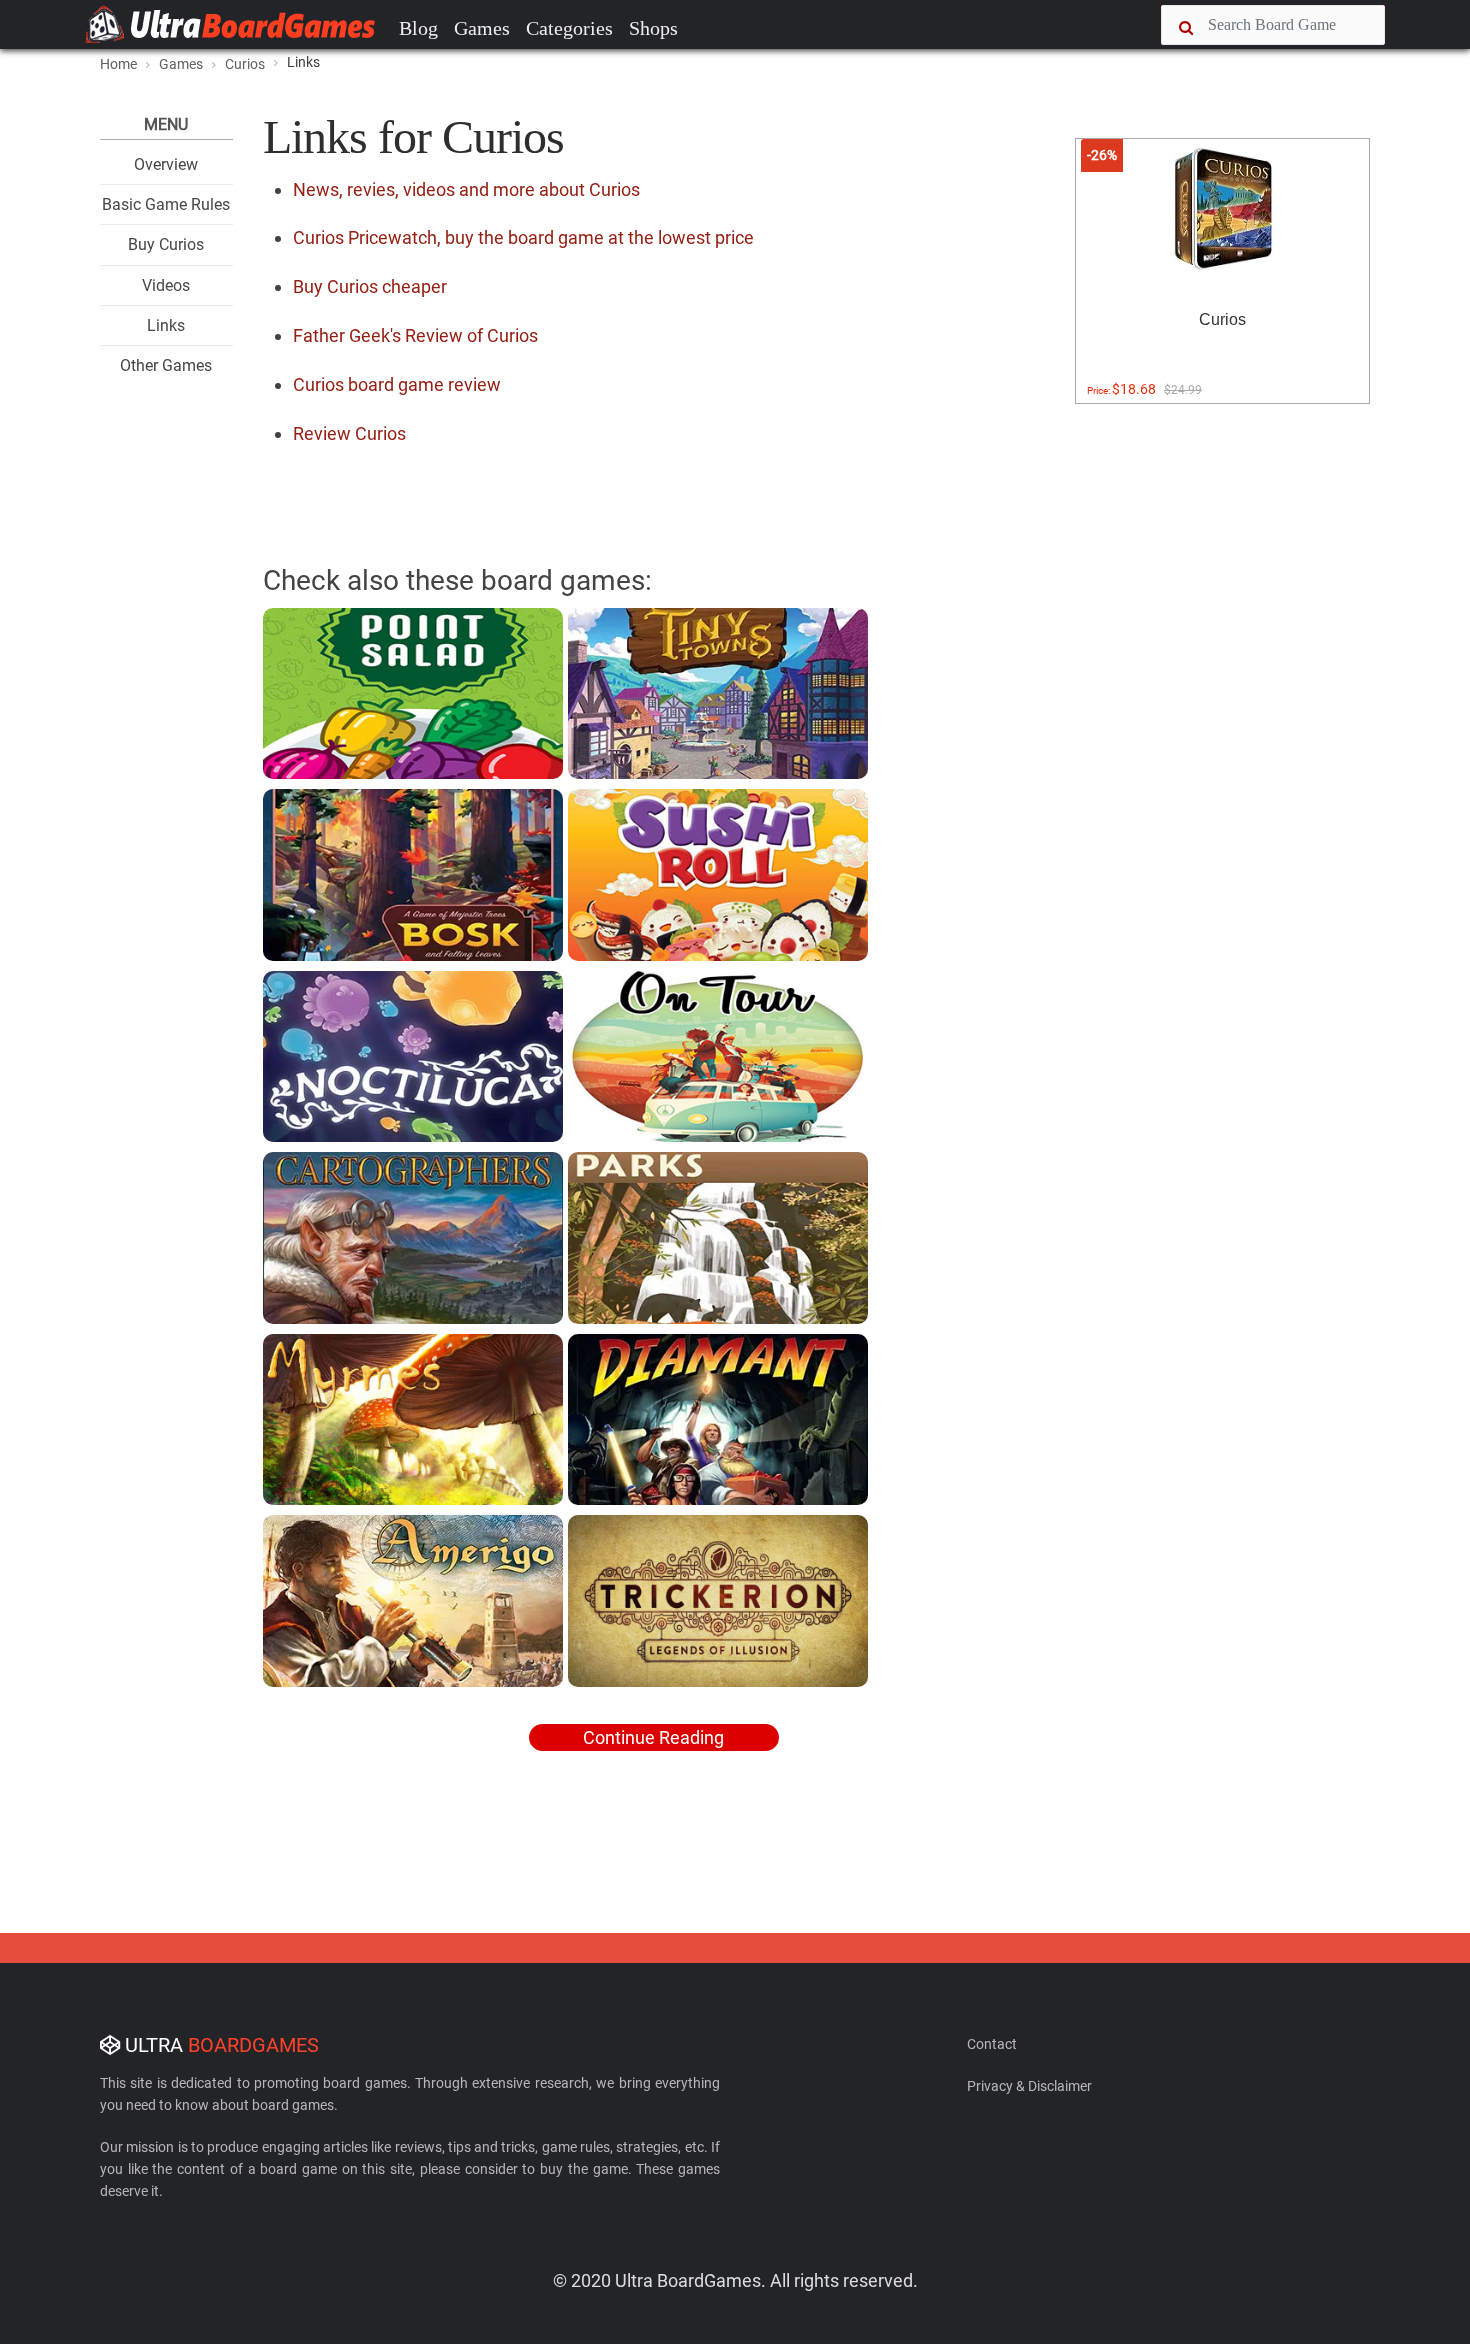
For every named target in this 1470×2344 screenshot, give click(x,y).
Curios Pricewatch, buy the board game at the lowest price (523, 237)
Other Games (166, 365)
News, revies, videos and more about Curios (466, 189)
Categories (569, 28)
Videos (166, 285)
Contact (992, 2044)
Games (482, 28)
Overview (166, 164)
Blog (418, 28)
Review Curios (349, 433)
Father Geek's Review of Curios (415, 335)
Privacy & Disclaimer (1029, 2086)
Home (118, 64)
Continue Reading (653, 1737)
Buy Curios (166, 244)
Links (166, 325)
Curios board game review (397, 384)
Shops (653, 28)
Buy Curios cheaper (370, 286)
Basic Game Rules (166, 204)
